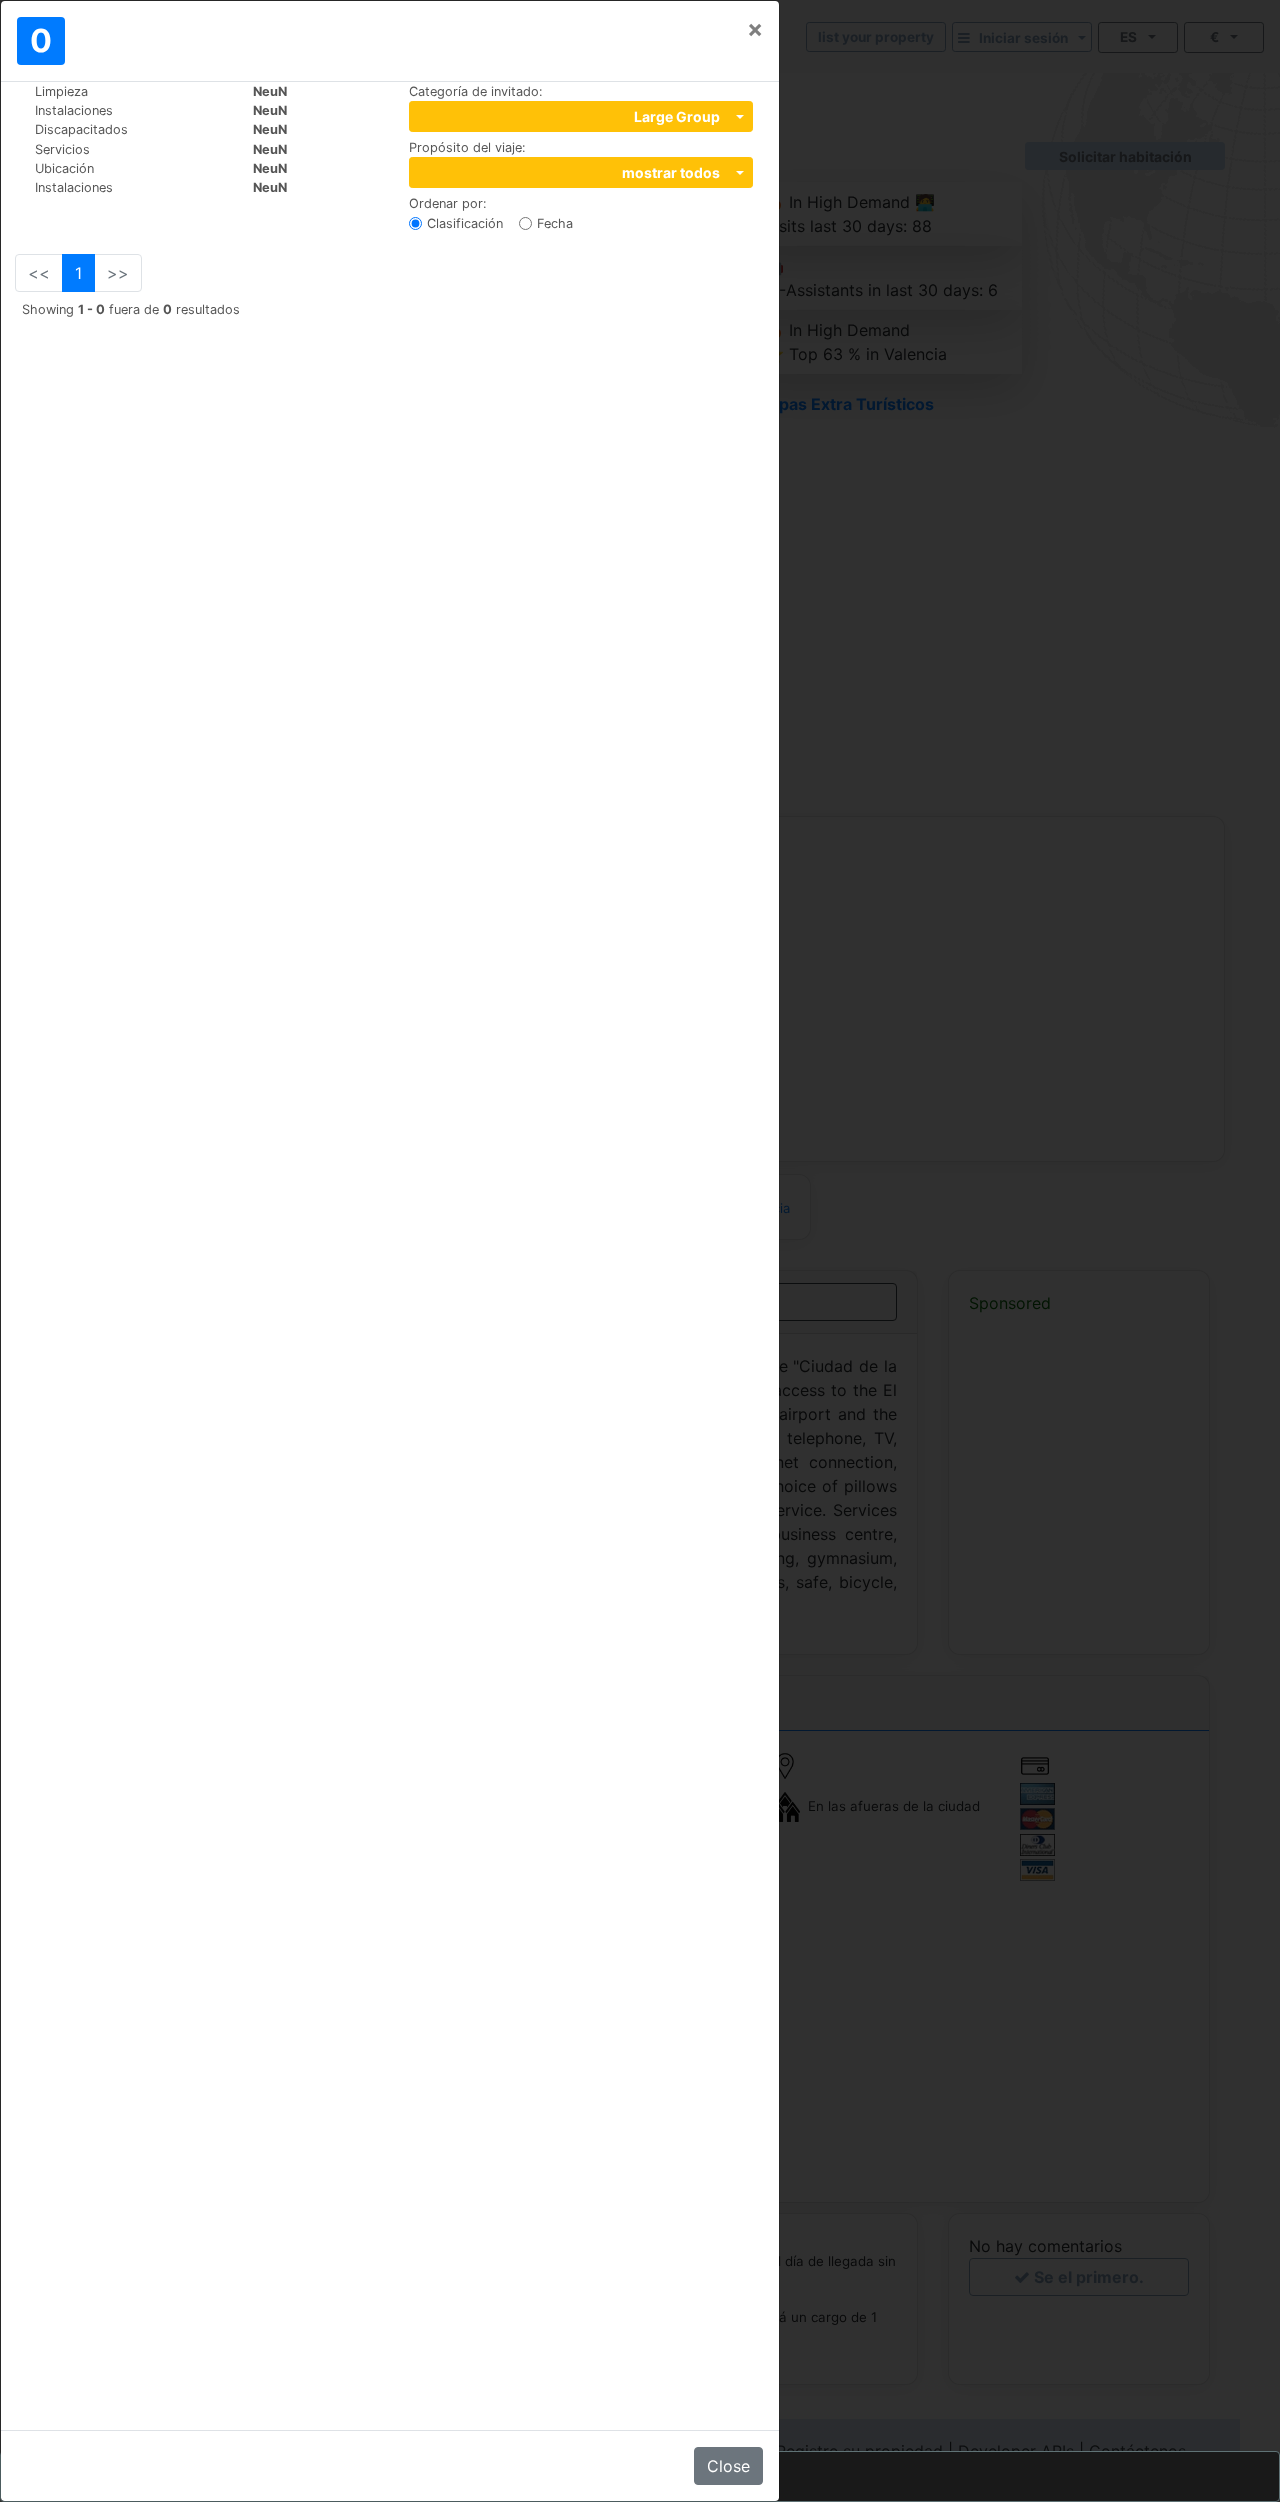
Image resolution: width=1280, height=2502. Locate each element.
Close (728, 2466)
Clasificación (465, 223)
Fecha (555, 223)
